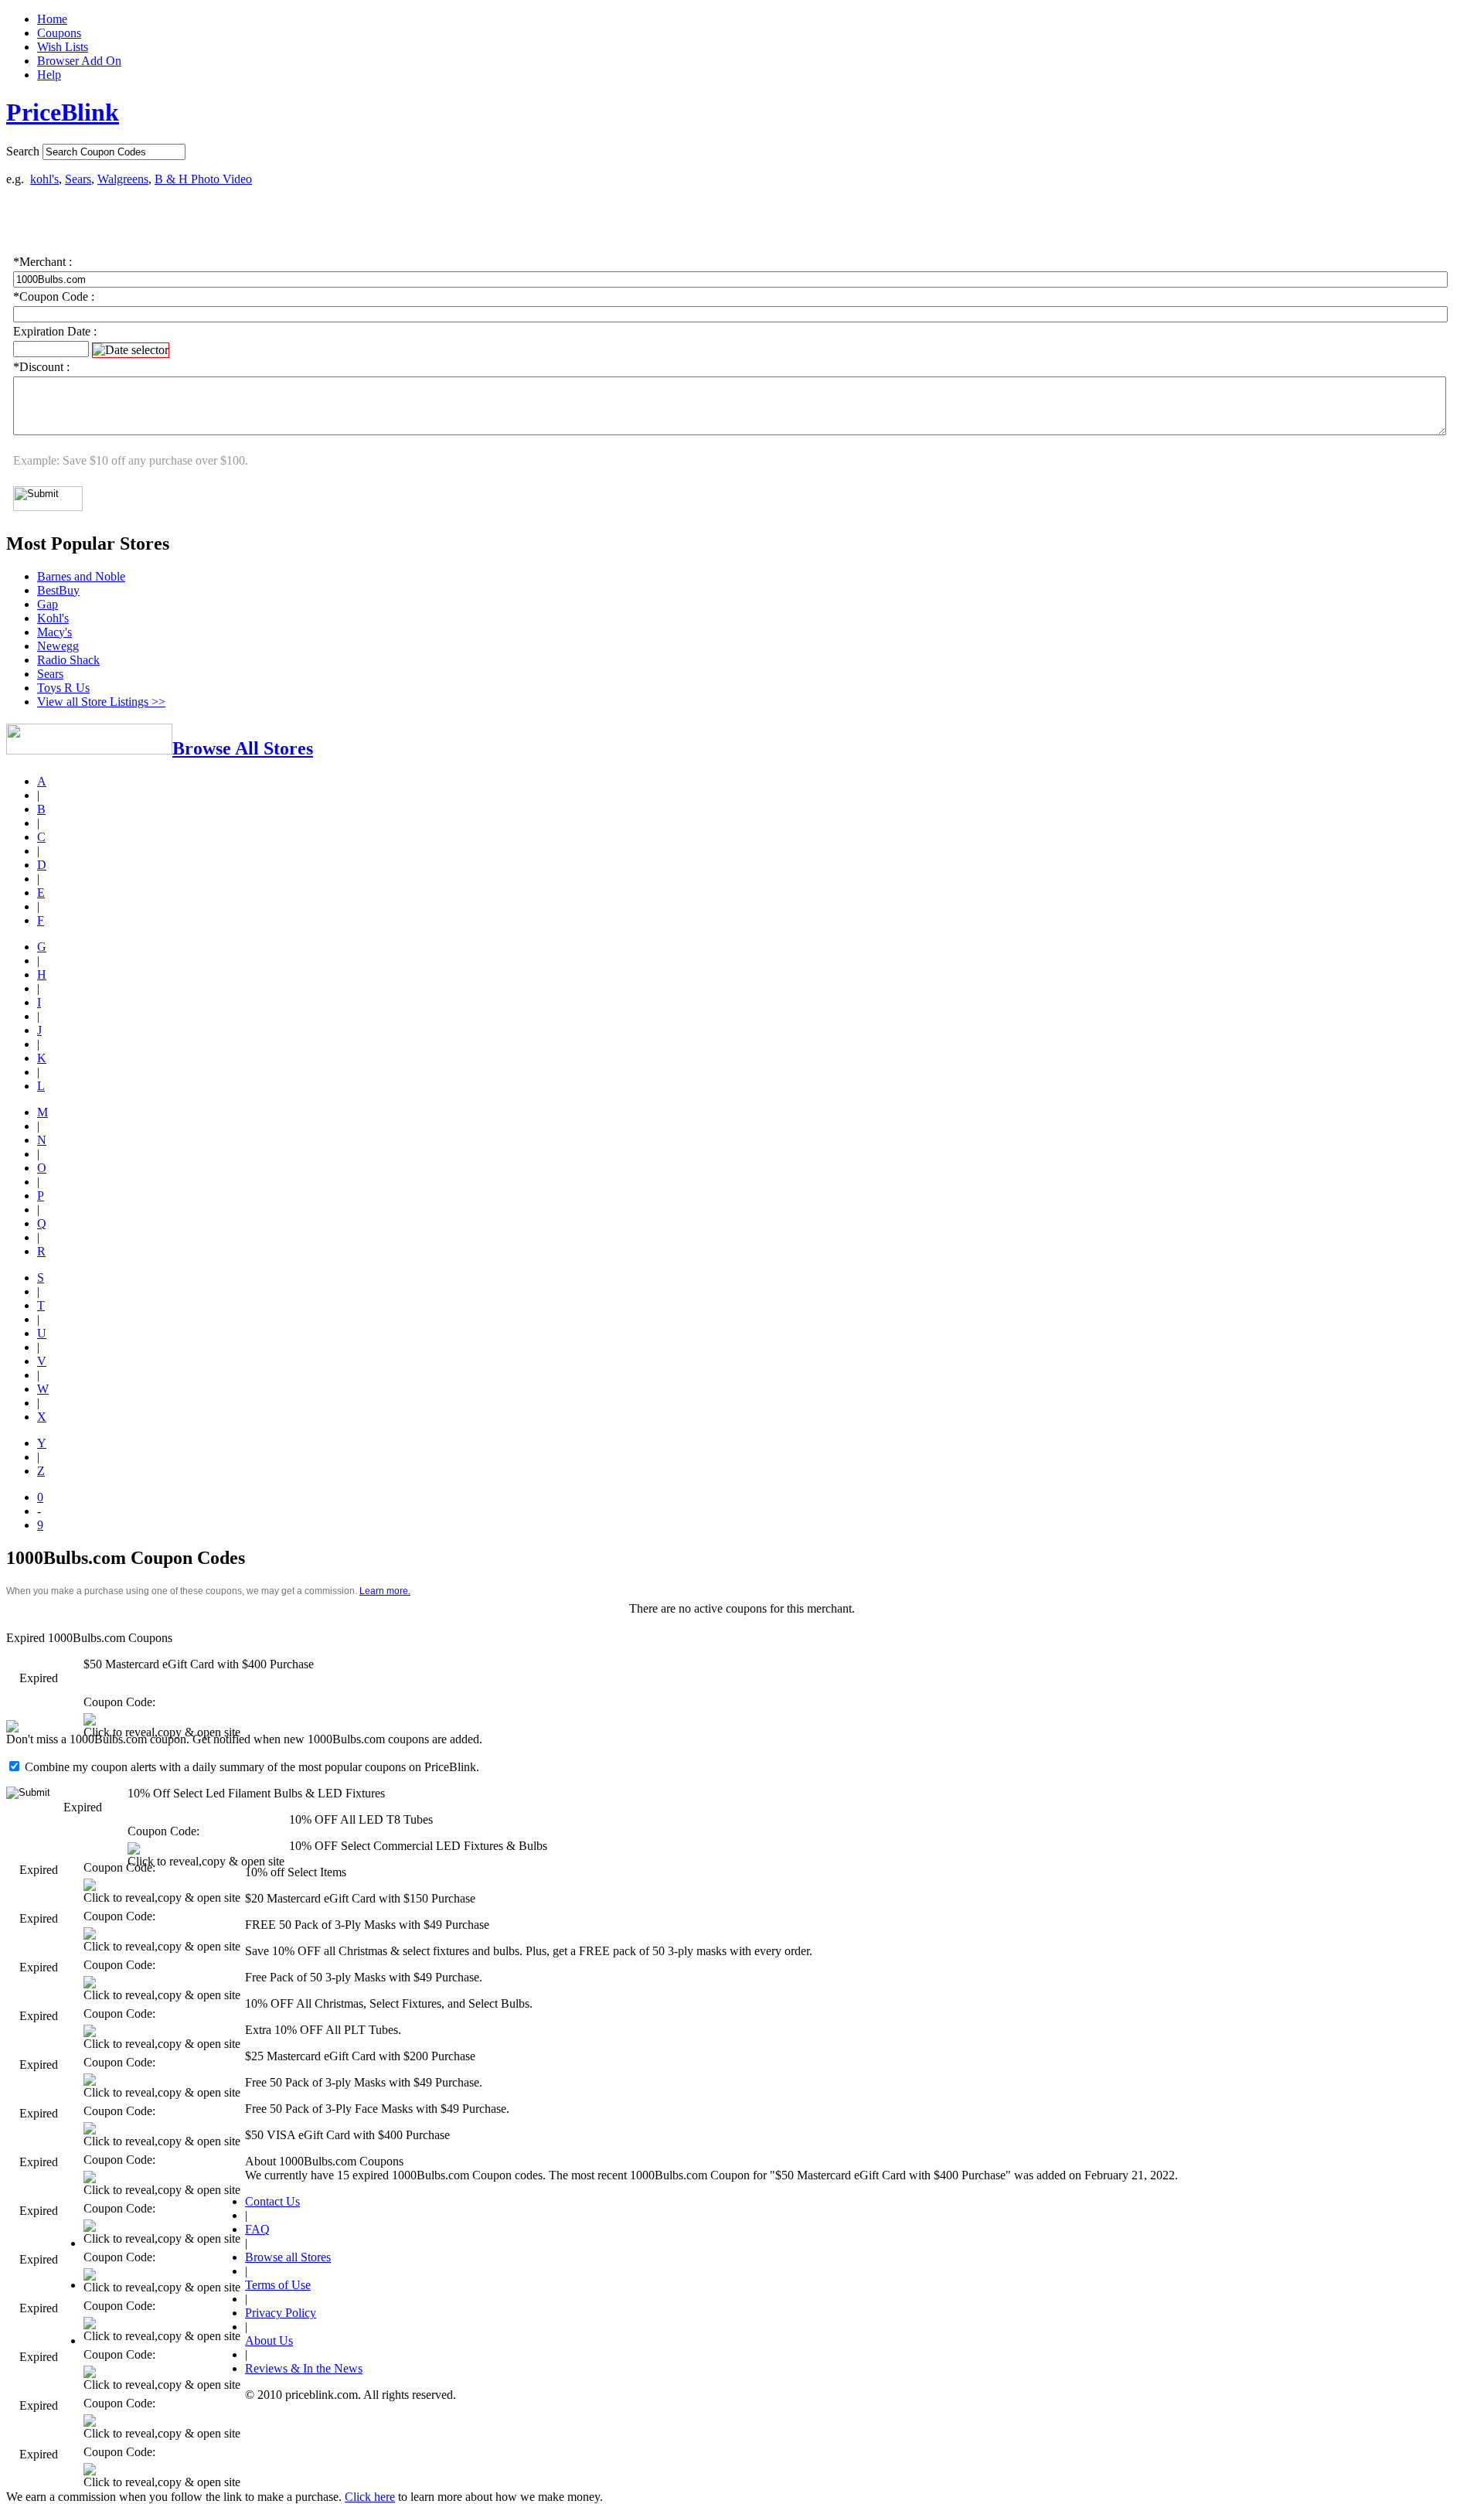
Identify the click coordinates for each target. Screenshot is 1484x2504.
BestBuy (58, 590)
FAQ (257, 2229)
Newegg (58, 646)
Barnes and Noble (81, 576)
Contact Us (272, 2201)
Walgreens (123, 179)
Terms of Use (278, 2285)
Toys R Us (63, 688)
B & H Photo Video (203, 179)
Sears (78, 179)
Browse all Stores (288, 2257)
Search (23, 151)
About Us (269, 2340)
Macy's (54, 632)
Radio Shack (68, 660)
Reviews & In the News (304, 2368)
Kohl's (53, 618)
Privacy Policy (281, 2313)
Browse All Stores (243, 748)
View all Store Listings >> (101, 702)
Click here (370, 2497)
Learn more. (385, 1591)
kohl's (44, 179)
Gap (48, 604)
